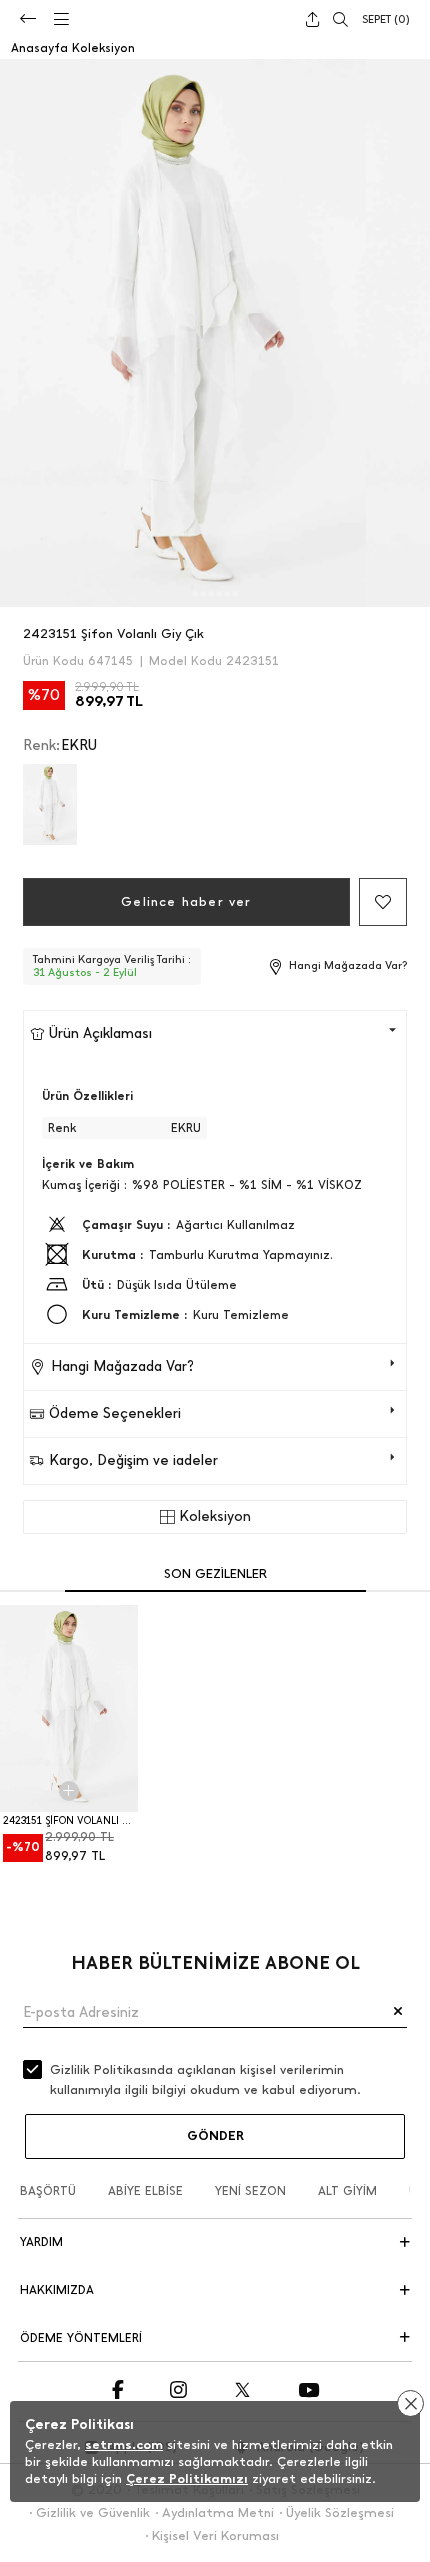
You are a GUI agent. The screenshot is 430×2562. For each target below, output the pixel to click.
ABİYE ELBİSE (145, 2191)
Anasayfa (39, 48)
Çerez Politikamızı (187, 2478)
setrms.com (124, 2444)
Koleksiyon (103, 48)
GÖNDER (215, 2135)
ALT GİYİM (347, 2191)
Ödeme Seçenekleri (115, 1413)
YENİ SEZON (250, 2191)
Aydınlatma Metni (218, 2512)
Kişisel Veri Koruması (215, 2535)
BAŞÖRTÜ (48, 2191)
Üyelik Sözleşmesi (340, 2512)
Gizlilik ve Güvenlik (93, 2512)
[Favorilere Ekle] (383, 902)
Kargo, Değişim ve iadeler (133, 1460)
